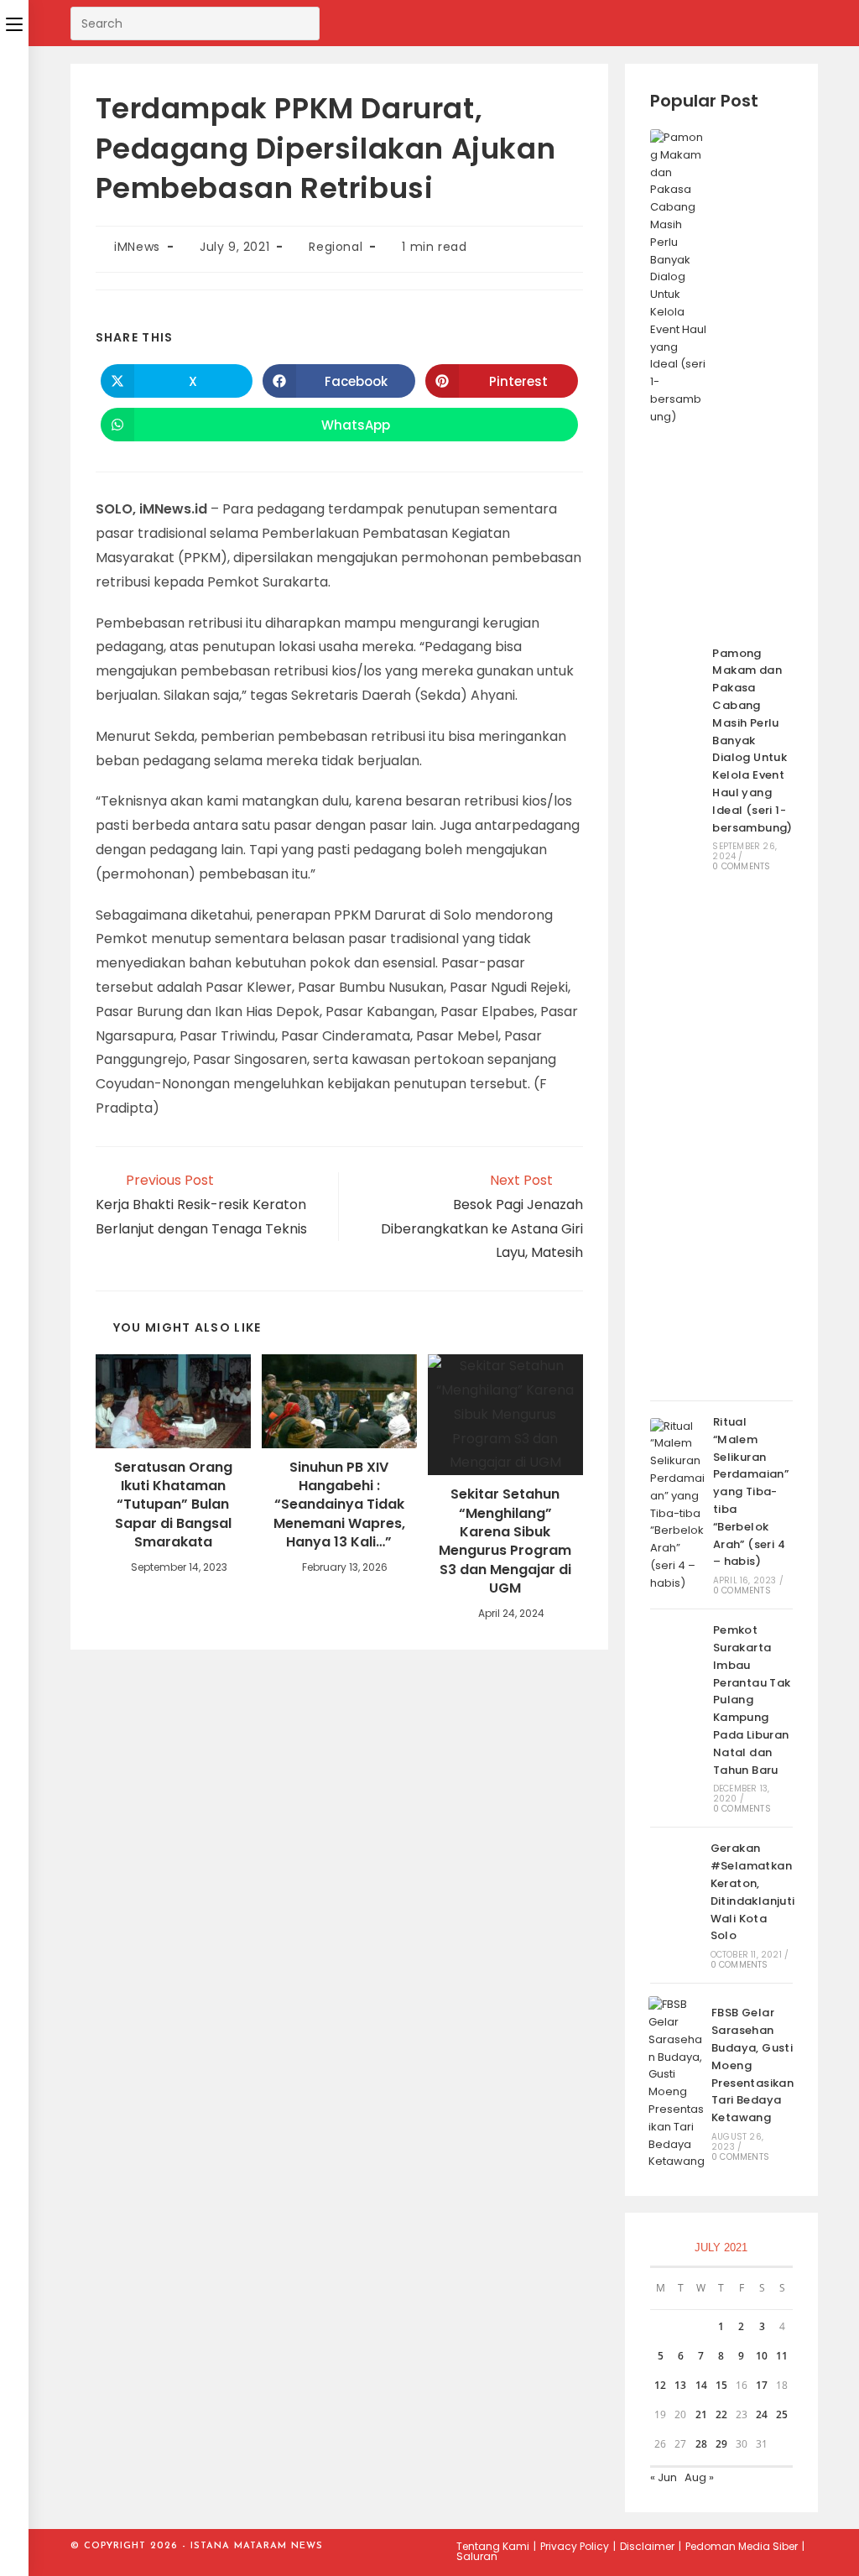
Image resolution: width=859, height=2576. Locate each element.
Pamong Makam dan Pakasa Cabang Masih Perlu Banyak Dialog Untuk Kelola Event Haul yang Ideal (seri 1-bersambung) (752, 740)
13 (680, 2385)
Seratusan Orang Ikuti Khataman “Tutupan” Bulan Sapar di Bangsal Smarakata (173, 1505)
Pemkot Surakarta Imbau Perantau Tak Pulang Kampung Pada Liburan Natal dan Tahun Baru (752, 1700)
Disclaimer (647, 2546)
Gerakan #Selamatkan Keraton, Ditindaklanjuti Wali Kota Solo (753, 1892)
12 (660, 2385)
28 (701, 2444)
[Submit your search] (303, 21)
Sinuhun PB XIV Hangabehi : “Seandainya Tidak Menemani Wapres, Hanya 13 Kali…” (339, 1505)
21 (701, 2414)
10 (762, 2356)
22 (721, 2414)
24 (762, 2414)
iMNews (137, 247)
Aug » (699, 2477)
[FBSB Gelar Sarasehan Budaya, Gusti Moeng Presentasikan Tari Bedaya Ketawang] (677, 2083)
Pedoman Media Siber (742, 2546)
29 (721, 2444)
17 (762, 2385)
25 (782, 2414)
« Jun (664, 2477)
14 (701, 2385)
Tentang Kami (493, 2546)
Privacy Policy (575, 2546)
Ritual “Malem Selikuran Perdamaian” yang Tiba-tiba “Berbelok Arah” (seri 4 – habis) (751, 1491)
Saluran (477, 2556)
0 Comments (741, 866)
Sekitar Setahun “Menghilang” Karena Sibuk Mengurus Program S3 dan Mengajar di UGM (505, 1541)
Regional (336, 247)
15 (721, 2385)
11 (782, 2356)
